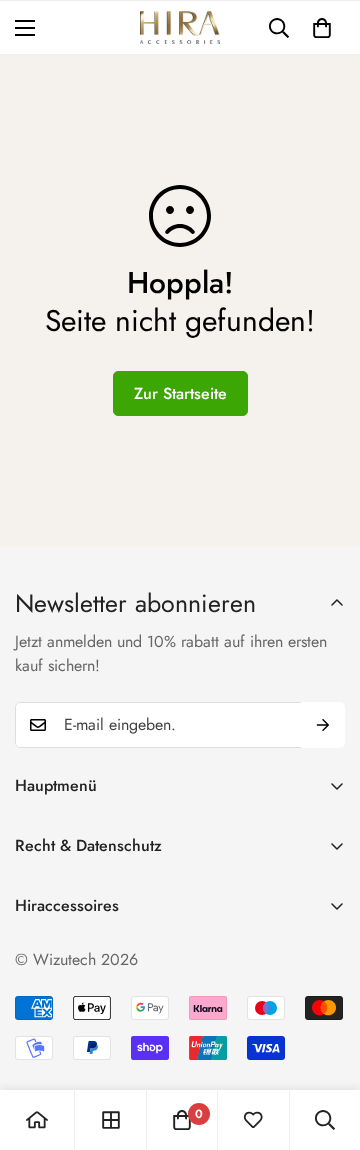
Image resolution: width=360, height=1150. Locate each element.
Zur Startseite (180, 393)
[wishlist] (253, 1120)
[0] (322, 28)
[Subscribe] (323, 725)
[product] (37, 1120)
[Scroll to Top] (324, 1044)
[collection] (111, 1120)
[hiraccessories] (180, 27)
